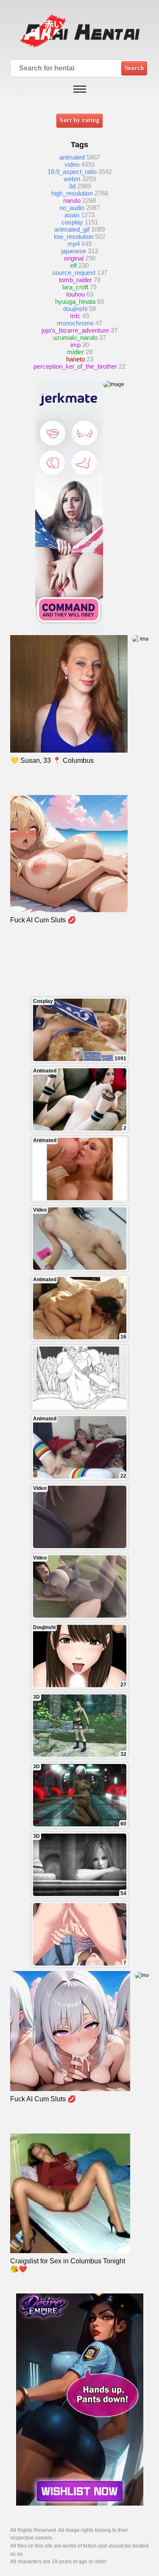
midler (75, 352)
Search (134, 68)
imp (75, 345)
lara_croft (75, 287)
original (74, 258)
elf (74, 265)
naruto (72, 200)
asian (72, 215)
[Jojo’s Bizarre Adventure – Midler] (80, 1378)
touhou (75, 294)
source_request (74, 273)
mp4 (74, 244)
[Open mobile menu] (80, 89)
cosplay (72, 222)
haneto (75, 359)
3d (72, 186)
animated (72, 157)
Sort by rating (79, 120)
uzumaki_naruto (75, 337)
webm (72, 179)
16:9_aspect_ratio (72, 172)
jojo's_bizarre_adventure (75, 330)
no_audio (72, 208)
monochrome (75, 323)
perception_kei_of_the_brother (75, 366)
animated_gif (72, 229)
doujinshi (75, 309)
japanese (74, 251)
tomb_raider (75, 280)
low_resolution (74, 237)
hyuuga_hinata (75, 301)
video (72, 164)
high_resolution (72, 193)
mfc (75, 316)
